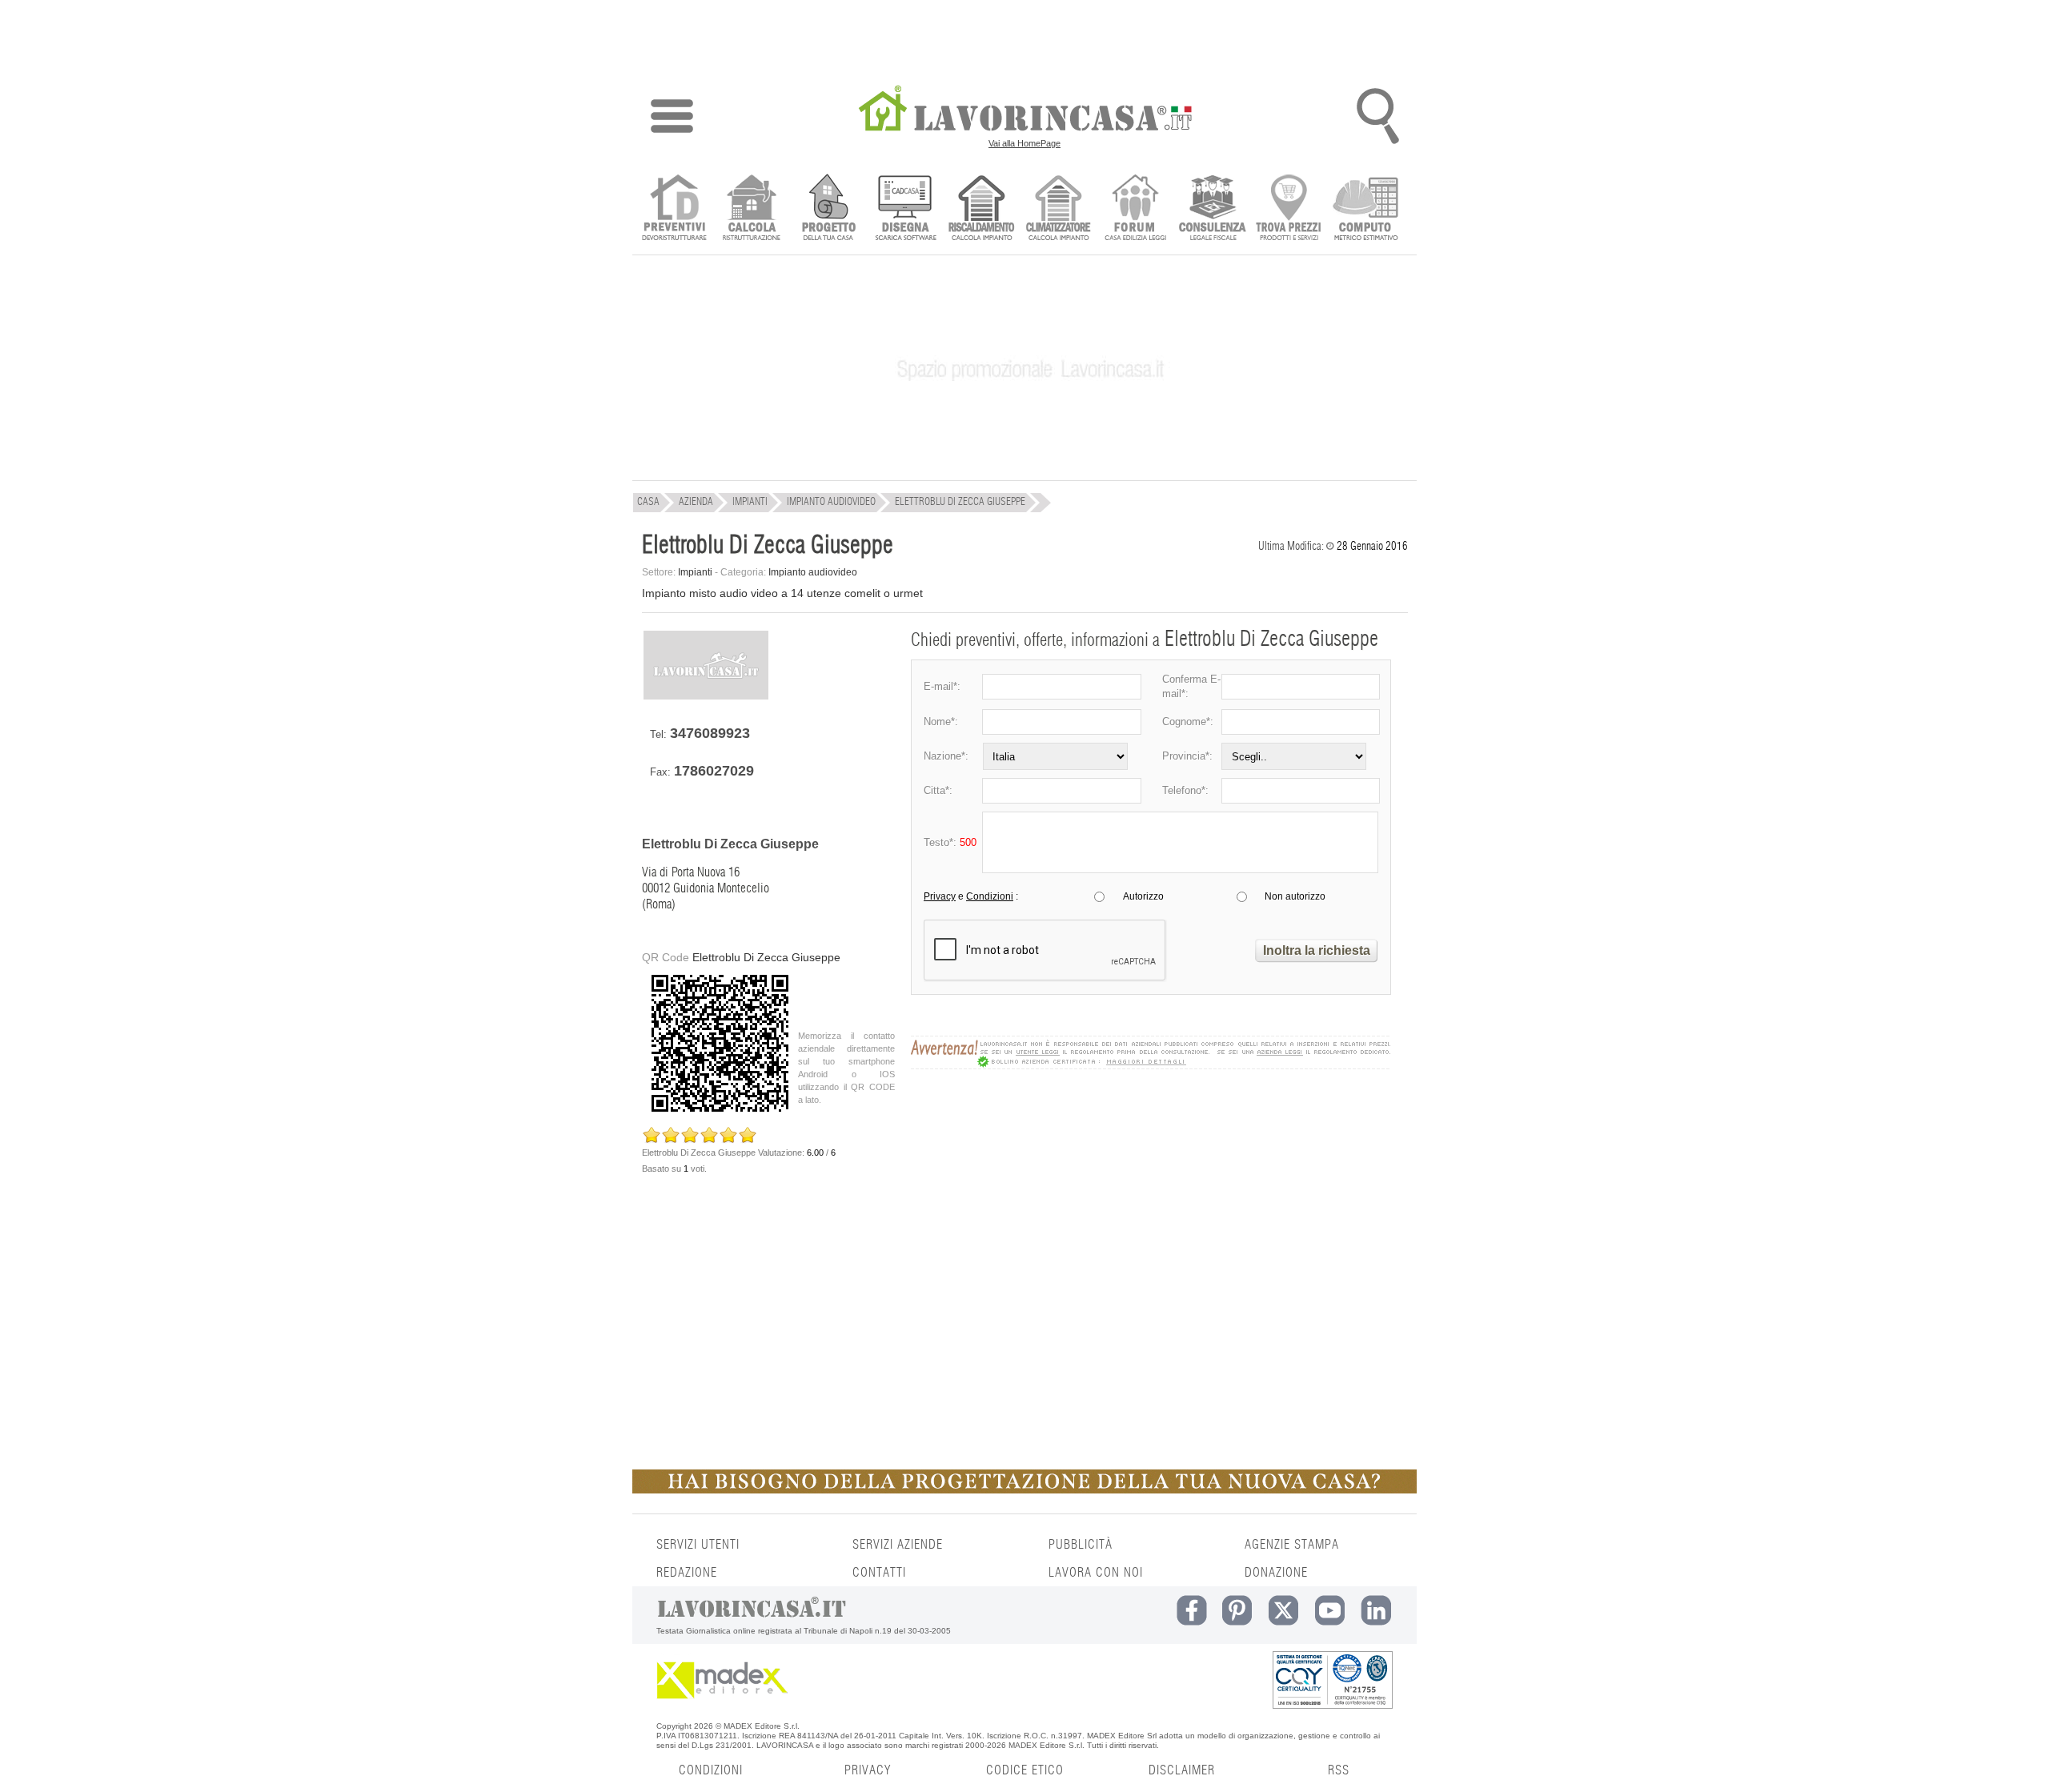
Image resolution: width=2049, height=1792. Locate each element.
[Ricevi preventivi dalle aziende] (674, 209)
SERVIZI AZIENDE (898, 1545)
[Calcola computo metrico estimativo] (1366, 209)
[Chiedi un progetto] (828, 209)
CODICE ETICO (1025, 1770)
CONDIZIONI (711, 1770)
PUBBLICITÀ (1081, 1545)
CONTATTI (879, 1573)
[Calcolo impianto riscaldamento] (982, 209)
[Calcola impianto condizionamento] (1059, 209)
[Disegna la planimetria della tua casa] (905, 209)
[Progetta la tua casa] (1024, 1490)
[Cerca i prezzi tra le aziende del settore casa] (1289, 209)
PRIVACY (868, 1770)
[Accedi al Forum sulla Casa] (1135, 209)
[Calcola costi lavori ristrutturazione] (751, 209)
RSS (1339, 1770)
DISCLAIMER (1182, 1770)
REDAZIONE (687, 1573)
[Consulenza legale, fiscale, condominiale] (1212, 209)
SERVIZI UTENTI (698, 1545)
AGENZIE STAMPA (1292, 1545)
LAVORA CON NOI (1096, 1573)
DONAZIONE (1276, 1573)
